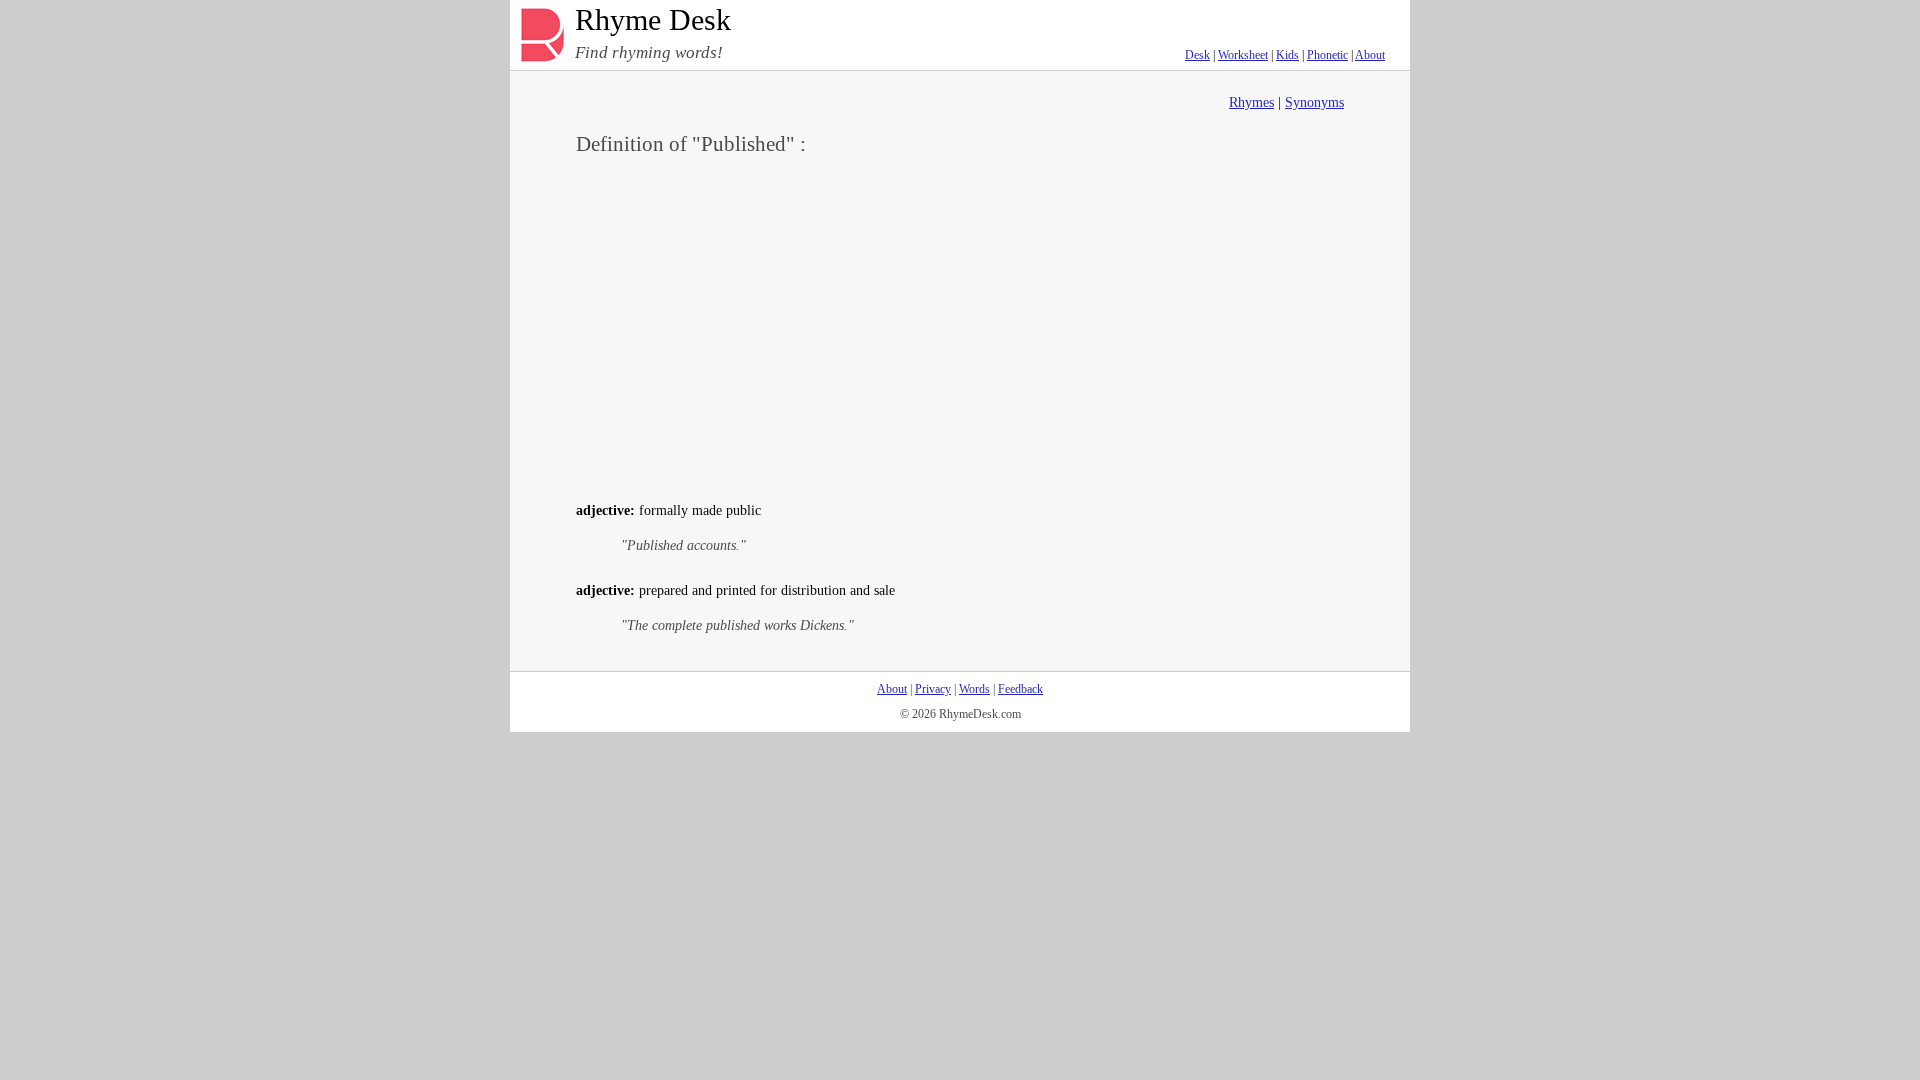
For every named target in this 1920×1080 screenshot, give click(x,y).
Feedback (1020, 689)
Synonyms (1314, 102)
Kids (1287, 55)
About (1370, 55)
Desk (1197, 55)
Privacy (933, 689)
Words (974, 689)
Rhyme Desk (653, 20)
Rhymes (1251, 102)
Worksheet (1243, 55)
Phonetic (1327, 55)
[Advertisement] (960, 326)
